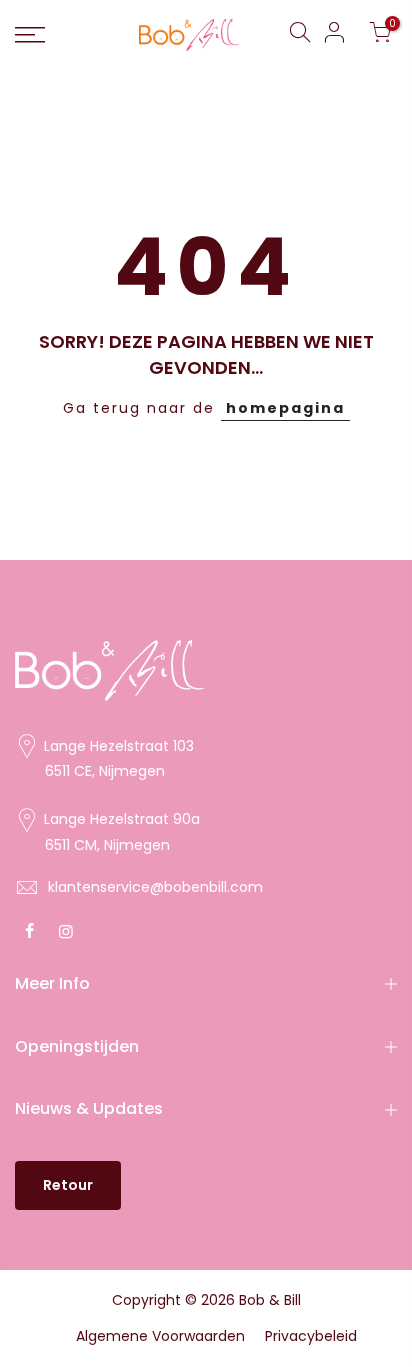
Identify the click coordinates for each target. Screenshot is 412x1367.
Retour (68, 1185)
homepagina (285, 408)
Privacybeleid (311, 1336)
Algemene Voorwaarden (160, 1336)
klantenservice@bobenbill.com (155, 887)
